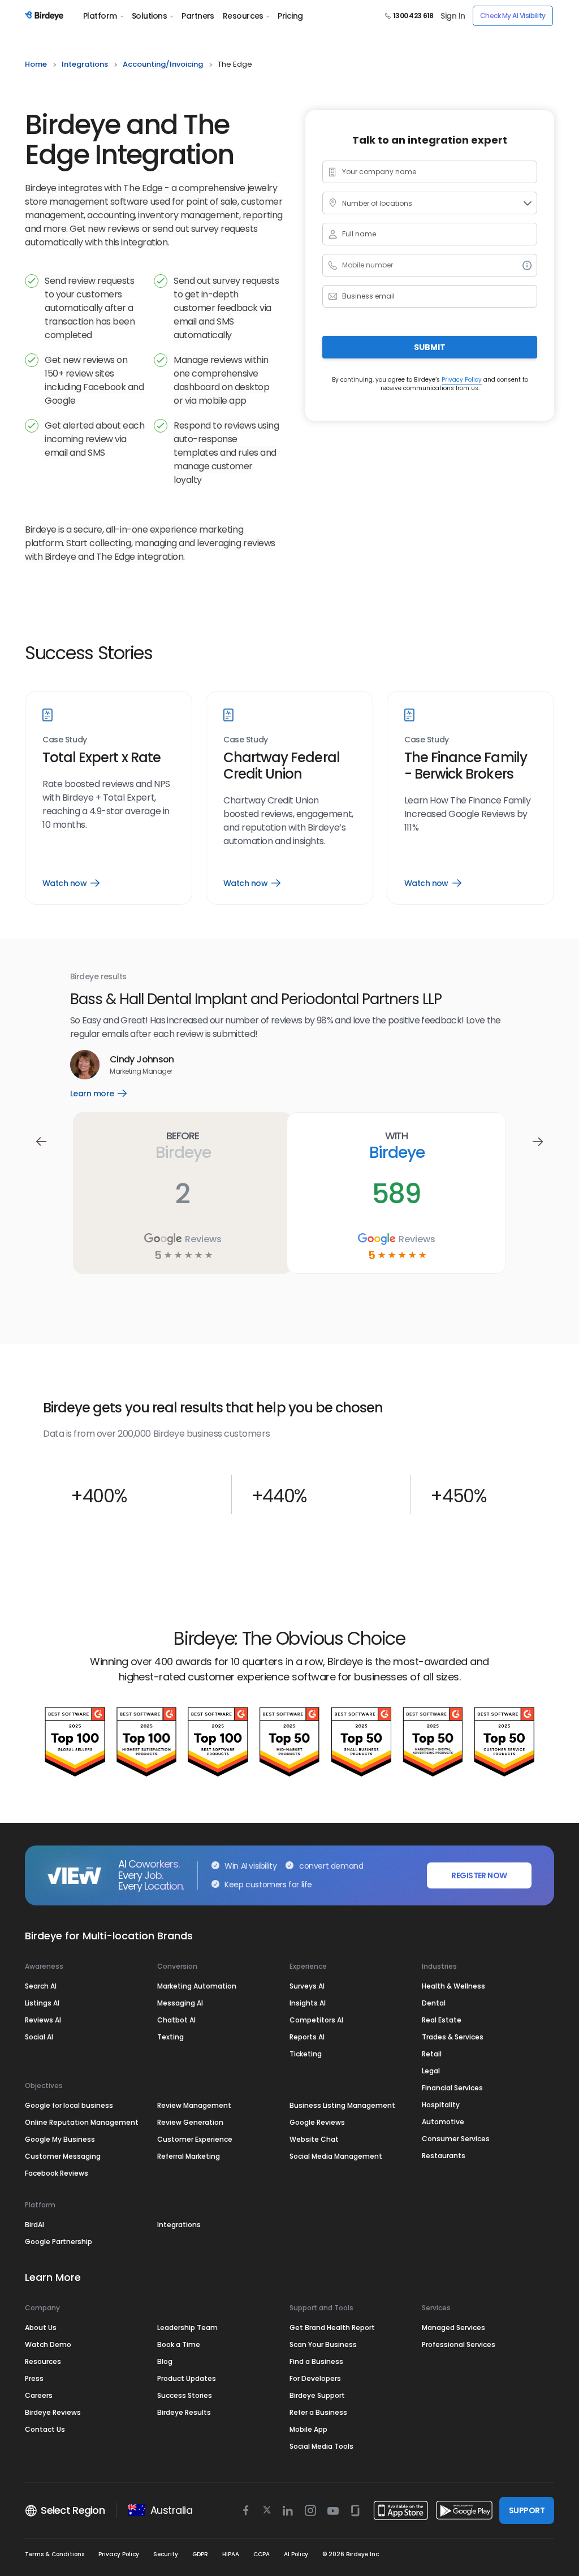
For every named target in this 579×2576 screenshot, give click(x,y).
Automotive (443, 2122)
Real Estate (442, 2020)
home (36, 64)
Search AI (41, 1986)
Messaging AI (180, 2003)
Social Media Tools (321, 2446)
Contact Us (45, 2429)
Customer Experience (195, 2139)
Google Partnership (59, 2242)
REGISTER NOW (479, 1875)
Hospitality (441, 2105)
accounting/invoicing (163, 64)
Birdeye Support (317, 2395)
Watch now (71, 883)
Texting (170, 2037)
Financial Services (452, 2088)
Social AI (39, 2037)
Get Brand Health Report (332, 2328)
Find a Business (316, 2361)
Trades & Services (453, 2037)
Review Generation (190, 2122)
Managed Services (453, 2328)
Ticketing (306, 2054)
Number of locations (377, 203)
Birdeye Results (184, 2412)
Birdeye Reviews (53, 2412)
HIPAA (231, 2554)
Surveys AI (307, 1986)
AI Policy (296, 2554)
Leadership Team (187, 2328)
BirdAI (34, 2225)
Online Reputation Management (82, 2122)
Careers (39, 2395)
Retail (432, 2054)
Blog (165, 2361)
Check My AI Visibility (513, 16)
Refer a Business (318, 2412)
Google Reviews (317, 2122)
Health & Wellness (453, 1986)
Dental (434, 2003)
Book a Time (179, 2344)
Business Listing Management (342, 2105)
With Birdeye (397, 1146)
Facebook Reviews (57, 2173)
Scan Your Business (323, 2344)
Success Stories (185, 2395)
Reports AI (307, 2037)
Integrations (179, 2225)
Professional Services (459, 2344)
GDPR (200, 2554)
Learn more (107, 1093)
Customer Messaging (63, 2156)
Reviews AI (43, 2020)
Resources (243, 16)
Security (166, 2554)
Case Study (65, 740)
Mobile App (308, 2429)
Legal (431, 2071)
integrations (85, 64)
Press (34, 2378)
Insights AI (308, 2003)
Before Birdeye (183, 1146)
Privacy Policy (462, 380)
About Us (41, 2328)
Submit (430, 347)
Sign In (453, 16)
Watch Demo (48, 2344)
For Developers (315, 2378)
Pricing (290, 16)
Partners (198, 16)
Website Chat (314, 2139)
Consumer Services (456, 2139)
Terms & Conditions (55, 2554)
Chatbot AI (176, 2020)
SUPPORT (527, 2510)
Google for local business (69, 2105)
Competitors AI (316, 2020)
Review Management (194, 2105)
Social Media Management (336, 2156)
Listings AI (42, 2003)
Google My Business (60, 2139)
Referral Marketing (189, 2156)
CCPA (262, 2554)
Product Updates (187, 2378)
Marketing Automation (197, 1986)
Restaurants (444, 2156)
